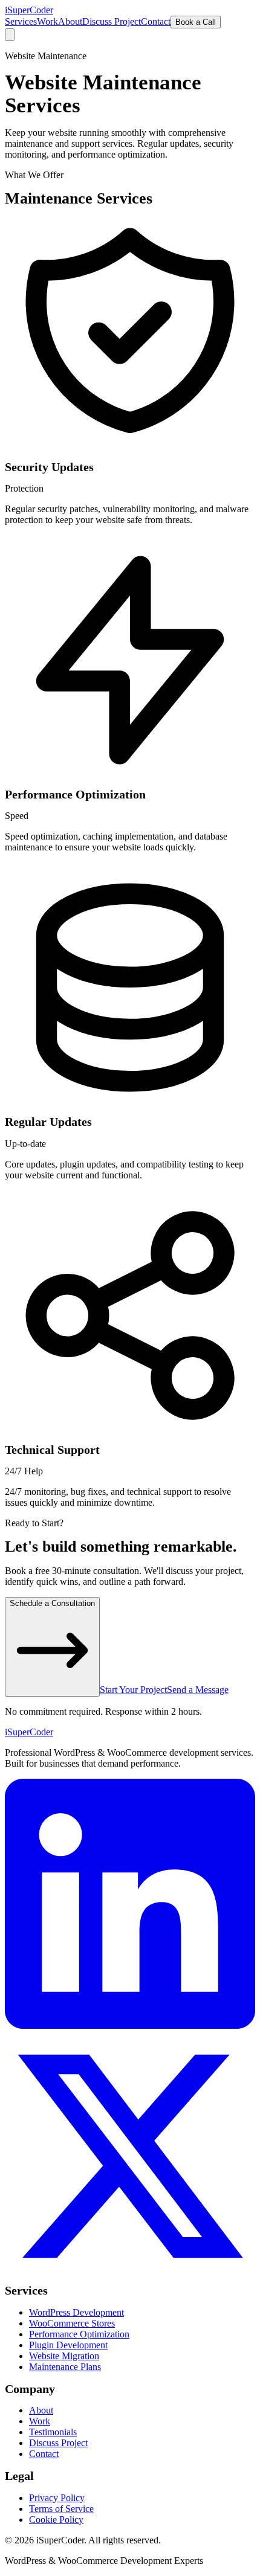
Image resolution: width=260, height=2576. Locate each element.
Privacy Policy (57, 2498)
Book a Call (196, 22)
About (70, 21)
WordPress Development (76, 2312)
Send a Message (198, 1690)
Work (47, 21)
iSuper (29, 1732)
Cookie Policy (56, 2520)
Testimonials (53, 2432)
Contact (156, 21)
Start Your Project (133, 1690)
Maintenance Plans (65, 2367)
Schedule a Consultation (52, 1603)
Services (21, 21)
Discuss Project (112, 21)
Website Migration (64, 2356)
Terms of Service (61, 2509)
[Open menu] (10, 35)
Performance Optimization (79, 2334)
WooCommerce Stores (72, 2323)
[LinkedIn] (130, 2025)
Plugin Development (68, 2345)
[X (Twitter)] (130, 2278)
